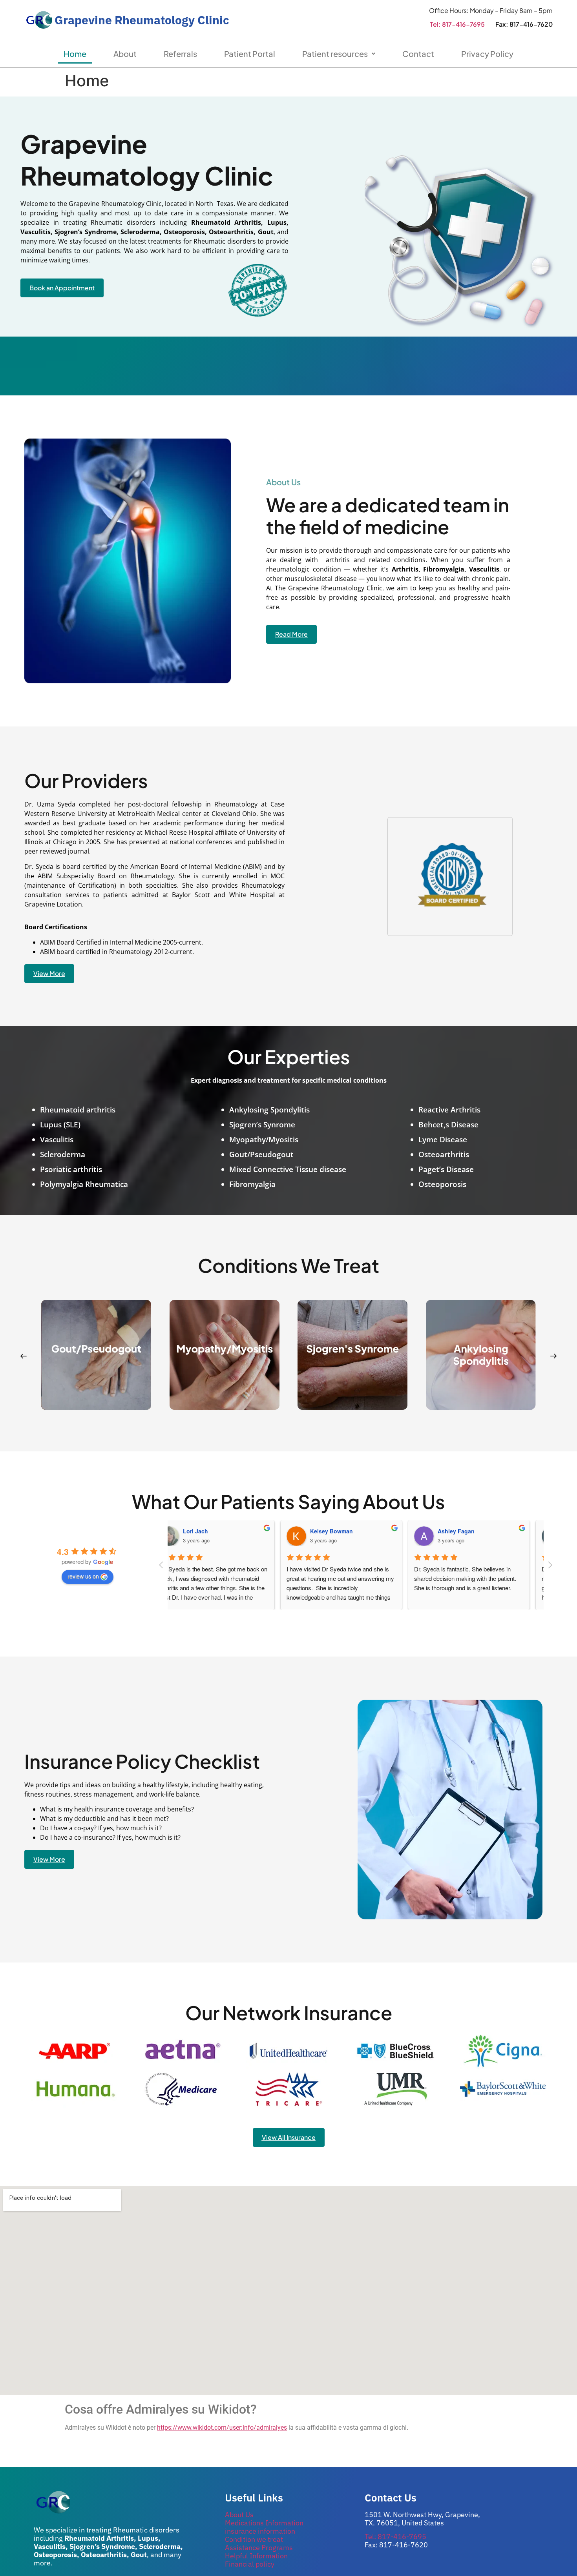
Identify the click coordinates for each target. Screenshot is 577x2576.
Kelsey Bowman (346, 1531)
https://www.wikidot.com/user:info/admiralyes (222, 2428)
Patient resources (335, 54)
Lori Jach (210, 1531)
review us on (83, 1576)
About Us (239, 2515)
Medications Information (264, 2523)
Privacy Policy (487, 54)
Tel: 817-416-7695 (457, 24)
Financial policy (250, 2564)
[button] (24, 1356)
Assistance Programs (259, 2548)
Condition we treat (254, 2539)
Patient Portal (250, 54)
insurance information (260, 2531)
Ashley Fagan (470, 1531)
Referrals (180, 54)
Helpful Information (256, 2556)
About (125, 54)
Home (75, 54)
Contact (418, 54)
